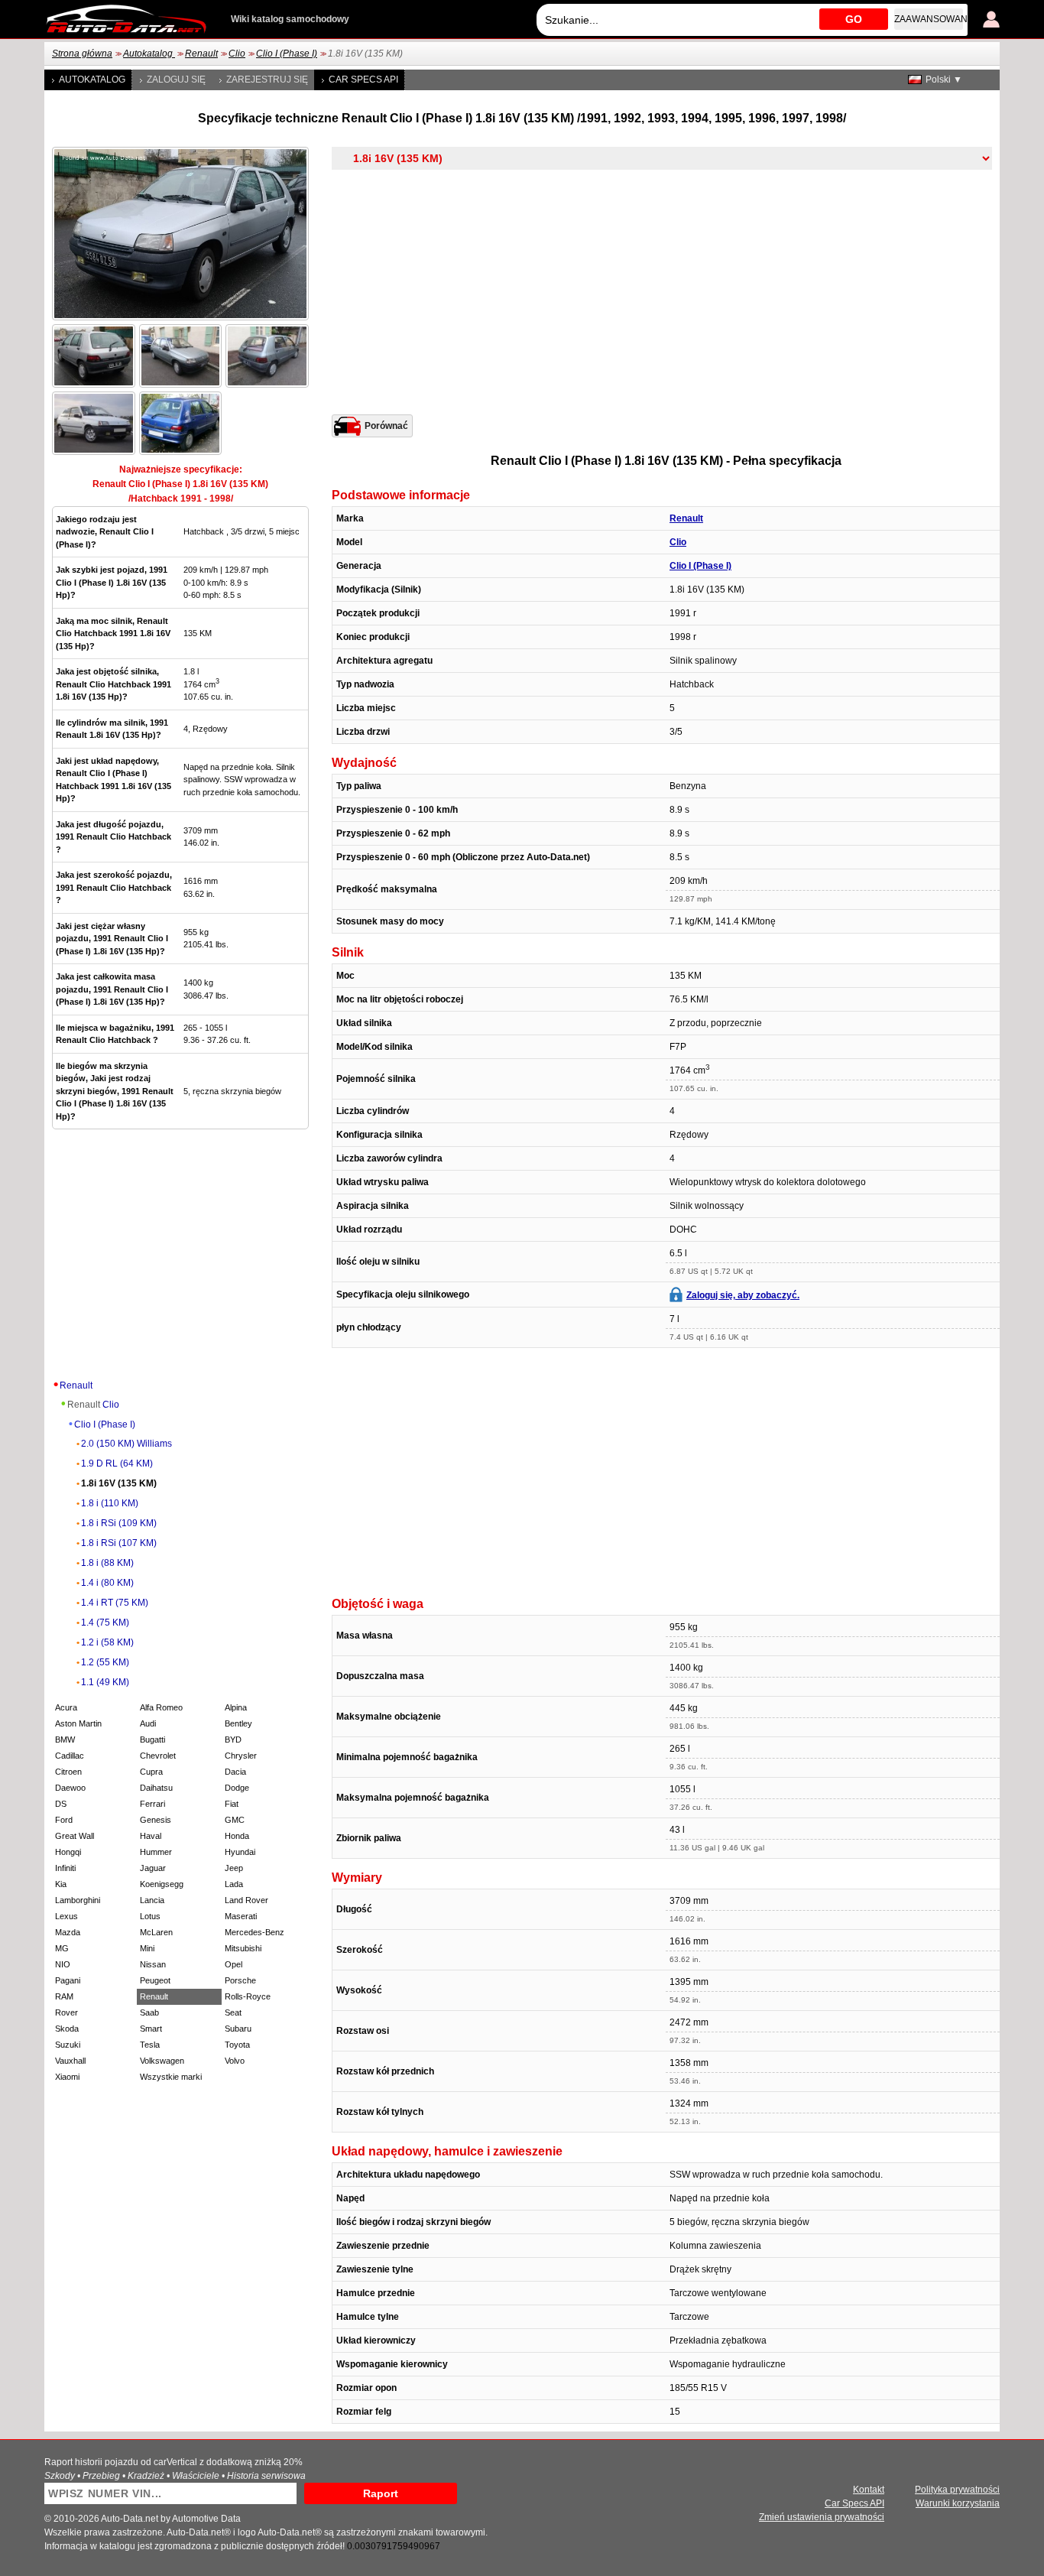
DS (61, 1804)
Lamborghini (78, 1900)
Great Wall (75, 1836)
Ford (64, 1820)
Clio (237, 54)
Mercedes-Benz (255, 1932)
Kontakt (869, 2490)
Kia (61, 1884)
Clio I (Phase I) (287, 54)
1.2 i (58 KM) (107, 1642)
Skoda (67, 2029)
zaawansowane (929, 19)
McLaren (156, 1932)
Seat (233, 2012)
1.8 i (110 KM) (110, 1503)
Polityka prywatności (957, 2490)
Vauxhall (70, 2061)
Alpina (236, 1707)
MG (62, 1948)
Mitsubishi (243, 1948)
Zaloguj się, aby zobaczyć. (743, 1295)
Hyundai (240, 1852)
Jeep (234, 1868)
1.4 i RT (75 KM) (115, 1603)
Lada (234, 1884)
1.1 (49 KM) (105, 1682)
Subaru (238, 2029)
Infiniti (65, 1868)
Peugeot (155, 1980)
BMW (65, 1740)
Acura (66, 1707)
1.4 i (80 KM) (107, 1583)
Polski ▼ (944, 80)
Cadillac (70, 1756)
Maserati (241, 1916)
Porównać (386, 426)
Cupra (151, 1772)
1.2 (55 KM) (105, 1662)
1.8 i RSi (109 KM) (119, 1523)
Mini (147, 1948)
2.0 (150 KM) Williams (126, 1444)
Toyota (237, 2045)
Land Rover (246, 1900)
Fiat (232, 1804)
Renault (201, 54)
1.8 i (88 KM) (107, 1563)
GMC (235, 1820)
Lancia (152, 1900)
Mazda (68, 1932)
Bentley (238, 1723)
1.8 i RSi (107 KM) (119, 1543)
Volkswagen (162, 2061)
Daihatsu (156, 1788)
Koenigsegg (162, 1884)
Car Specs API (363, 80)
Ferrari (152, 1804)
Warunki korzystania (958, 2503)
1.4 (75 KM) (105, 1623)
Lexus (66, 1916)
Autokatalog (149, 54)
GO (854, 19)
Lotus (150, 1916)
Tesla (150, 2045)
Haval (151, 1836)
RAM (64, 1996)
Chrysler (241, 1756)
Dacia (235, 1772)
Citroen (68, 1772)
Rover (66, 2012)
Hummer (156, 1852)
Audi (148, 1723)
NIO (63, 1964)
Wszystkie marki (171, 2077)
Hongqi (68, 1852)
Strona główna (82, 54)
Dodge (237, 1788)
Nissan (153, 1964)
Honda (237, 1836)
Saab (149, 2012)
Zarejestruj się (267, 80)
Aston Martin (78, 1723)
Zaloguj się (176, 80)
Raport (381, 2493)
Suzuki (68, 2045)
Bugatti (152, 1740)
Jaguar (153, 1868)
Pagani (68, 1980)
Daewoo (70, 1788)
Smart (151, 2029)
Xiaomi (67, 2077)
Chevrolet (158, 1756)
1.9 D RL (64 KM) (117, 1463)
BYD (233, 1740)
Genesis (156, 1820)
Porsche (240, 1980)
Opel (233, 1964)
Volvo (235, 2061)
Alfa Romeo (161, 1707)
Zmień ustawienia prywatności (822, 2517)
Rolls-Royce (248, 1996)
